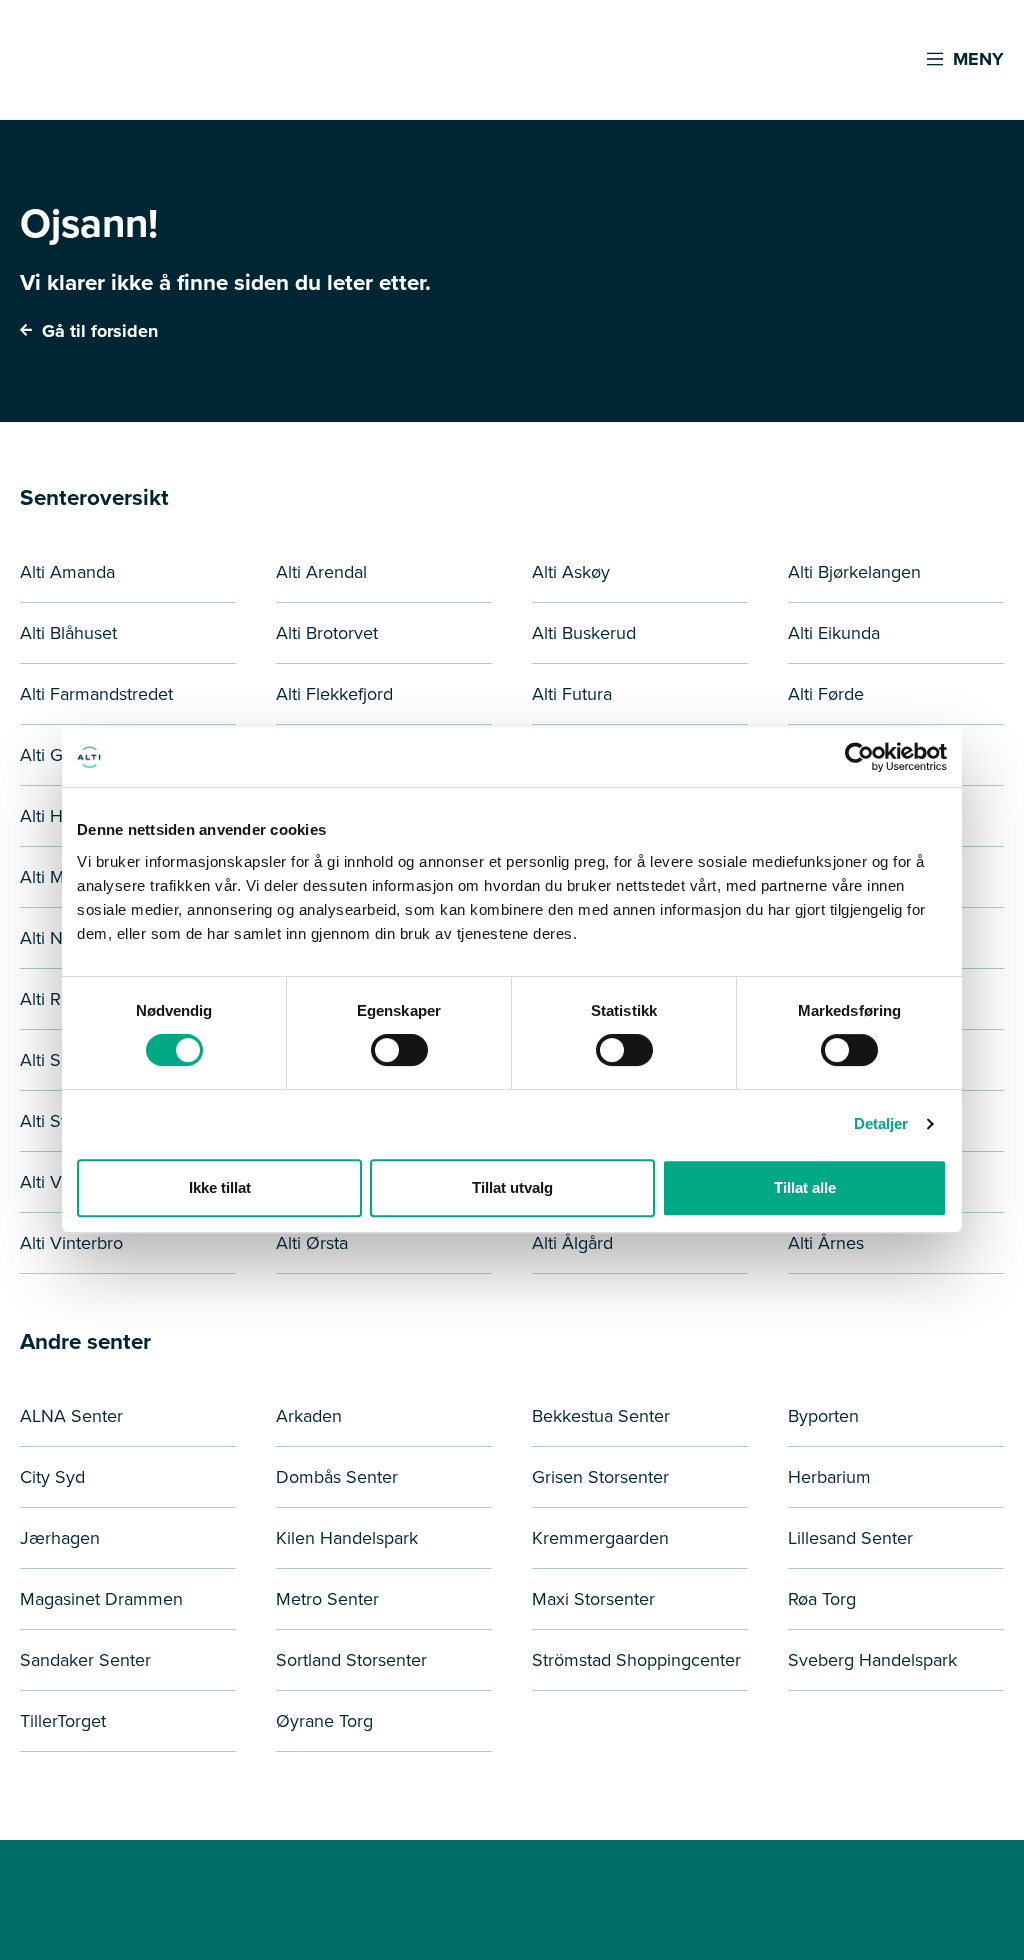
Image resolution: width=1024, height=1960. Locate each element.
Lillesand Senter (850, 1538)
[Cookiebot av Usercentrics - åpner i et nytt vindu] (859, 757)
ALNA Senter (71, 1416)
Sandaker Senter (85, 1660)
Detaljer (881, 1123)
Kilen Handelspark (347, 1538)
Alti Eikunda (834, 633)
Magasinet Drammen (101, 1599)
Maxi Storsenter (593, 1599)
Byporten (823, 1416)
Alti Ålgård (572, 1243)
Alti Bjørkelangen (854, 572)
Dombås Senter (337, 1477)
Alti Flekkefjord (334, 694)
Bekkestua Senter (601, 1416)
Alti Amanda (67, 572)
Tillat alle (805, 1187)
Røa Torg (822, 1599)
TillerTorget (63, 1721)
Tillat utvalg (512, 1187)
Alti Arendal (321, 572)
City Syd (52, 1477)
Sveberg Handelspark (872, 1660)
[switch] (399, 1050)
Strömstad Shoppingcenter (636, 1660)
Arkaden (309, 1416)
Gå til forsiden (97, 331)
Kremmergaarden (600, 1538)
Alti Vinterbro (71, 1243)
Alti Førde (826, 694)
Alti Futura (572, 694)
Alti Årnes (826, 1243)
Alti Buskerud (584, 633)
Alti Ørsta (312, 1243)
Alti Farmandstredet (96, 694)
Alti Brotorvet (327, 633)
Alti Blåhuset (68, 633)
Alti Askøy (571, 572)
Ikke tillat (220, 1187)
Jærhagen (60, 1538)
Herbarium (829, 1477)
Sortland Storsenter (351, 1660)
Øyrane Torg (324, 1721)
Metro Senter (327, 1599)
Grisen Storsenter (600, 1477)
